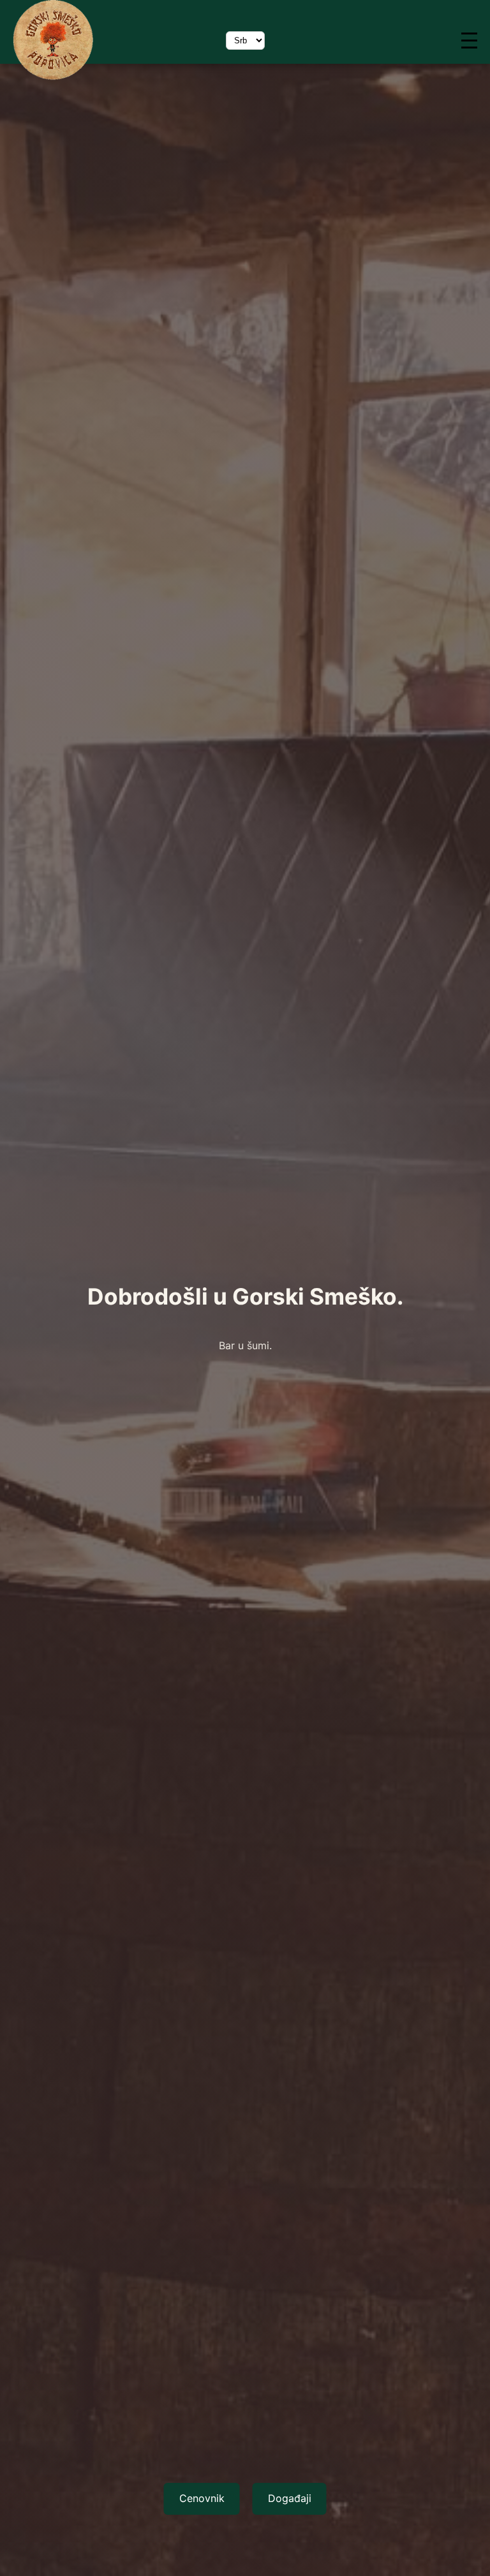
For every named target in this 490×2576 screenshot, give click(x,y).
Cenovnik (202, 2498)
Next (245, 2550)
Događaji (290, 2498)
